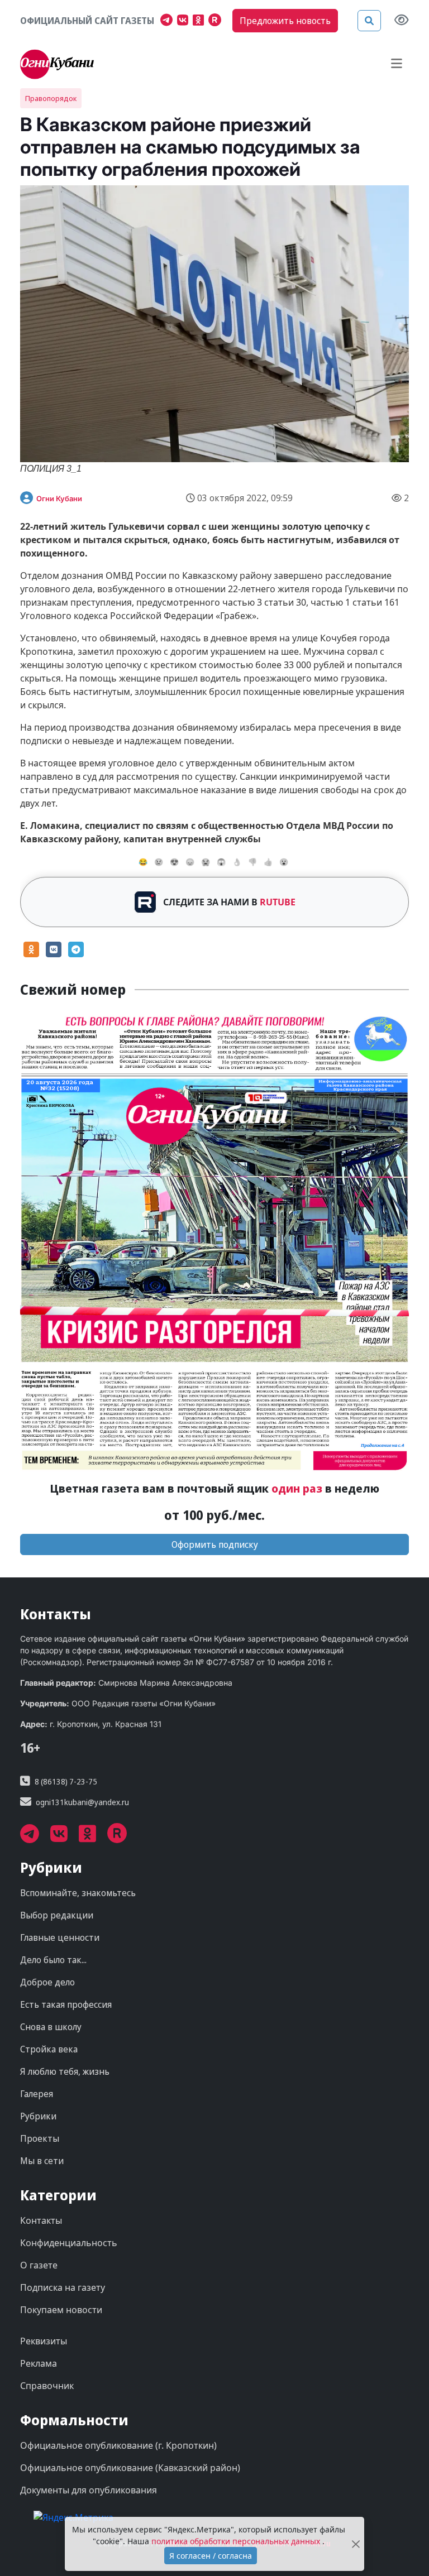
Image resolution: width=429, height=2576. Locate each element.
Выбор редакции (57, 1915)
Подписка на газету (63, 2287)
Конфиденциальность (69, 2243)
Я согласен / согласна (211, 2556)
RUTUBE (278, 902)
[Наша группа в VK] (185, 21)
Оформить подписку (215, 1544)
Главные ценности (60, 1937)
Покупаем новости (61, 2310)
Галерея (37, 2094)
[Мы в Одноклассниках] (201, 21)
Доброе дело (47, 1982)
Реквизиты (44, 2341)
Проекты (40, 2138)
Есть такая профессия (66, 2004)
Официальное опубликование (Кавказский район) (130, 2468)
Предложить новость (285, 21)
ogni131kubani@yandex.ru (82, 1802)
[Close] (356, 2544)
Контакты (41, 2220)
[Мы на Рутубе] (217, 21)
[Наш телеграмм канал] (169, 21)
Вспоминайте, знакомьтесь (78, 1893)
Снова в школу (51, 2027)
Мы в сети (42, 2161)
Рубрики (38, 2116)
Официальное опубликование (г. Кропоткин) (118, 2445)
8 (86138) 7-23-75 (66, 1781)
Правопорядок (51, 98)
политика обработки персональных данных (237, 2541)
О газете (39, 2265)
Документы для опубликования (89, 2490)
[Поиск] (369, 21)
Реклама (39, 2363)
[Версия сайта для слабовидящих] (402, 21)
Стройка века (49, 2049)
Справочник (47, 2386)
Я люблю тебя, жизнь (65, 2071)
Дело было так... (53, 1960)
